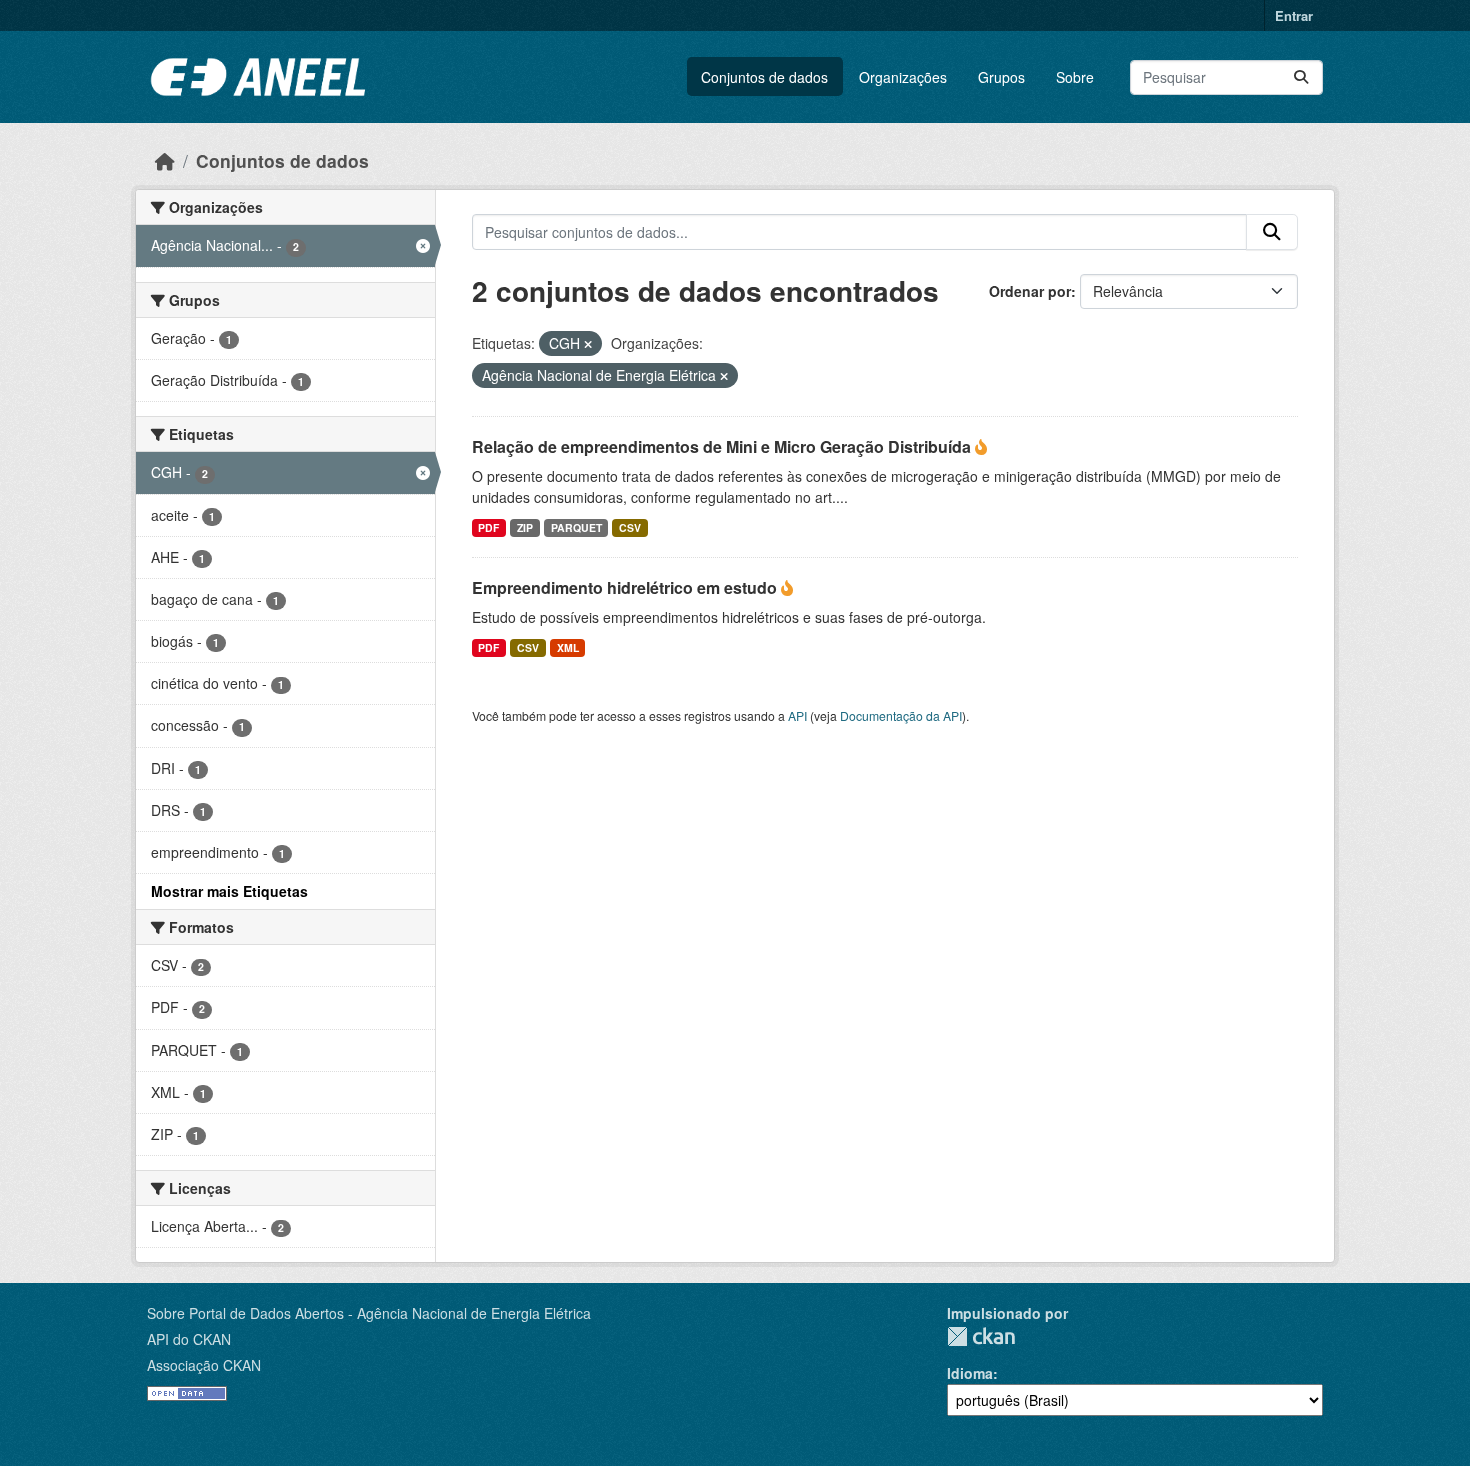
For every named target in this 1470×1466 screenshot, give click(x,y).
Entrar (1294, 15)
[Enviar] (1301, 77)
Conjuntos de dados (764, 77)
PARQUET (576, 527)
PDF (488, 527)
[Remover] (588, 344)
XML (568, 647)
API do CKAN (189, 1339)
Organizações (903, 77)
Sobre (1075, 77)
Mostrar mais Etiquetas (229, 891)
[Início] (165, 160)
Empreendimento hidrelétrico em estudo (626, 587)
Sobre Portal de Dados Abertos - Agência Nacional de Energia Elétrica (369, 1313)
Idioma (970, 1373)
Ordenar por (1030, 291)
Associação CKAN (204, 1365)
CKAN (981, 1336)
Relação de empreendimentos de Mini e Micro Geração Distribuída (723, 446)
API (797, 715)
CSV (630, 527)
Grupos (1001, 77)
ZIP (525, 527)
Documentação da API (901, 715)
